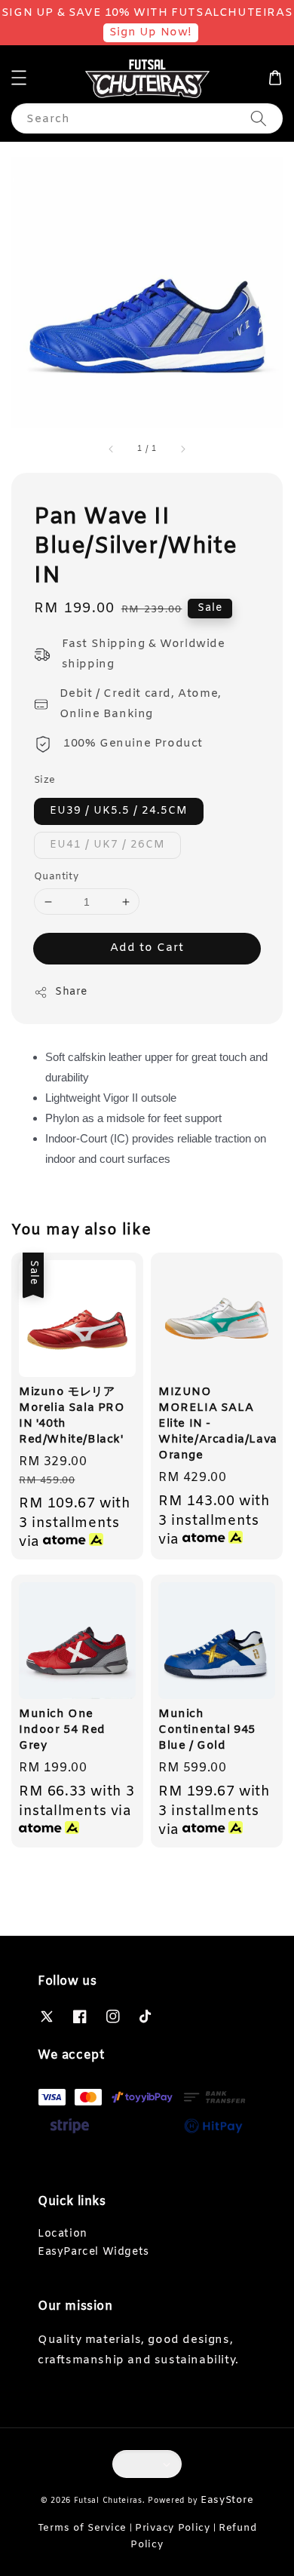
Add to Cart (147, 948)
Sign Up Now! (151, 32)
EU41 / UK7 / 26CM (107, 845)
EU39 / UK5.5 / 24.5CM (119, 811)
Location (63, 2234)
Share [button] (71, 992)
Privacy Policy (173, 2528)
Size (45, 780)
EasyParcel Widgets (93, 2252)
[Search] (259, 118)
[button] (19, 78)
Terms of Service (82, 2528)
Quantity (56, 877)
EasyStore (227, 2500)
